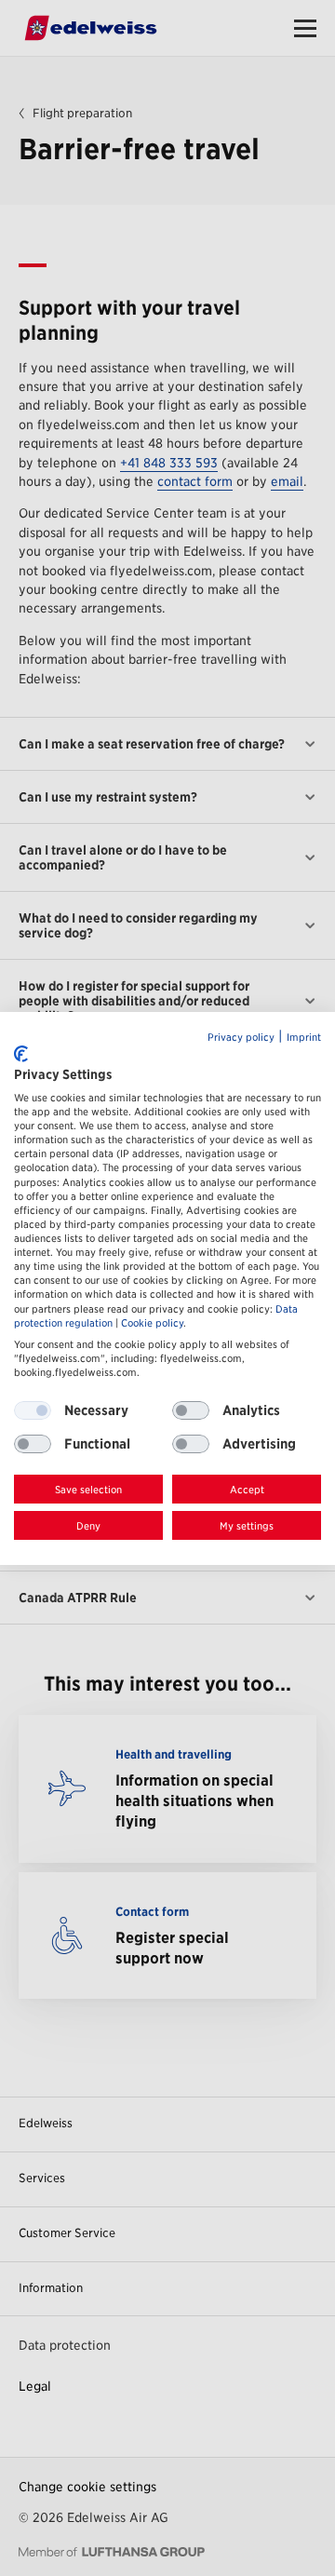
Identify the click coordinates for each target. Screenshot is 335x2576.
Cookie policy (152, 1323)
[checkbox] (191, 1410)
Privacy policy (241, 1038)
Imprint (304, 1038)
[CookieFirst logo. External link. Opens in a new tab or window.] (21, 1054)
